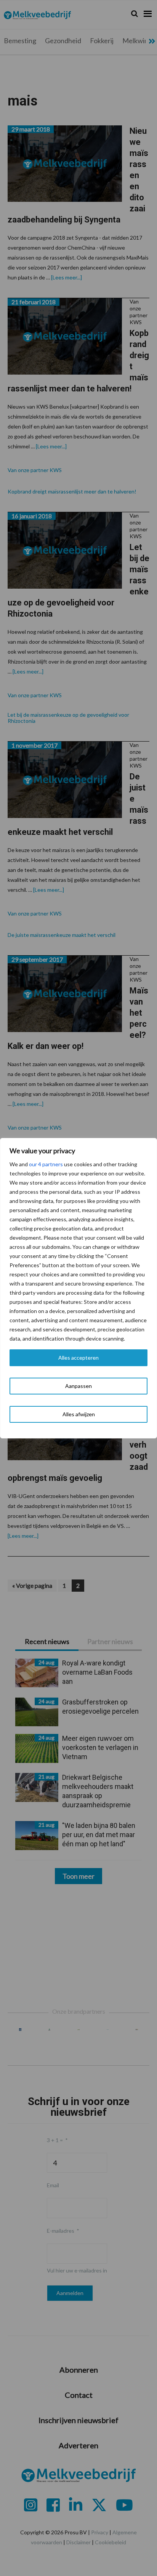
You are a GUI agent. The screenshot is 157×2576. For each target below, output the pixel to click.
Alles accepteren (78, 1358)
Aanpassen (78, 1386)
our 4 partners (46, 1164)
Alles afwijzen (79, 1414)
